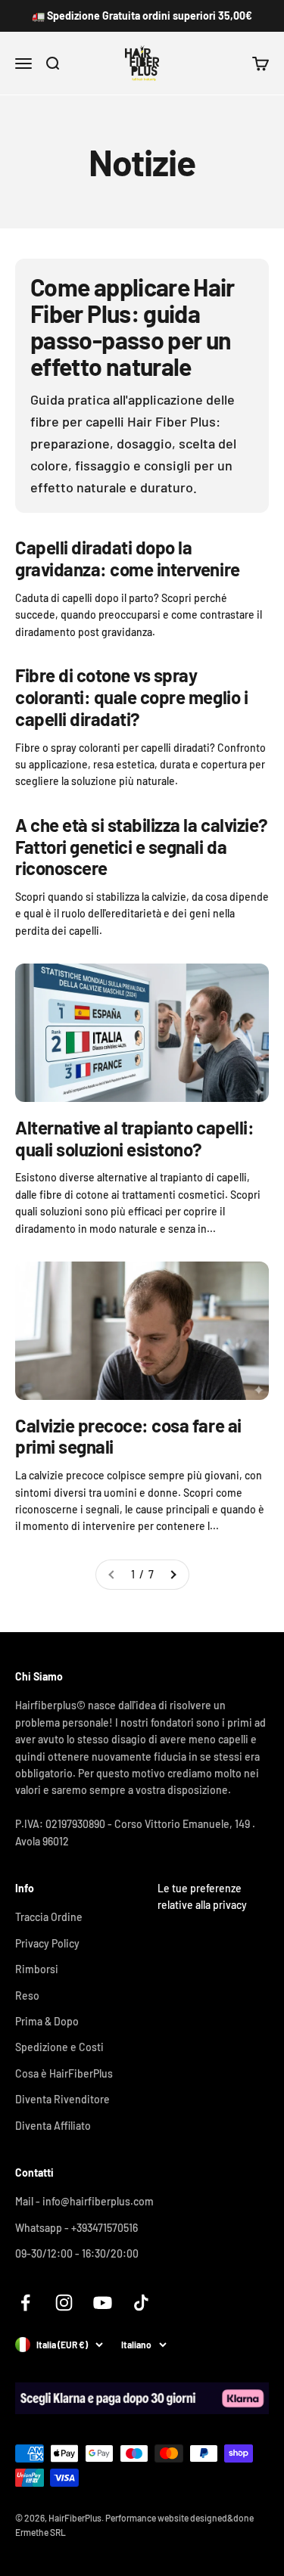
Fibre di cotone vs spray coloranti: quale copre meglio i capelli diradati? (131, 697)
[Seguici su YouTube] (103, 2303)
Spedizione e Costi (59, 2047)
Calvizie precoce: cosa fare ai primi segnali (128, 1436)
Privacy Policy (47, 1943)
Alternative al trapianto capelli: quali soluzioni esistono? (134, 1138)
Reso (27, 1996)
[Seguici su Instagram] (64, 2303)
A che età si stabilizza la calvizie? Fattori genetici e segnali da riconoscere (142, 847)
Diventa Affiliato (53, 2126)
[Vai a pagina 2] (173, 1575)
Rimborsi (37, 1969)
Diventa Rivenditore (62, 2099)
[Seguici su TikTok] (141, 2303)
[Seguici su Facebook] (25, 2303)
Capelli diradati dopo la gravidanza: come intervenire (128, 558)
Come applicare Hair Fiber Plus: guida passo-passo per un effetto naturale (133, 327)
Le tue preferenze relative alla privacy (202, 1896)
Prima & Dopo (47, 2021)
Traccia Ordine (49, 1917)
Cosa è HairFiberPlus (64, 2073)
